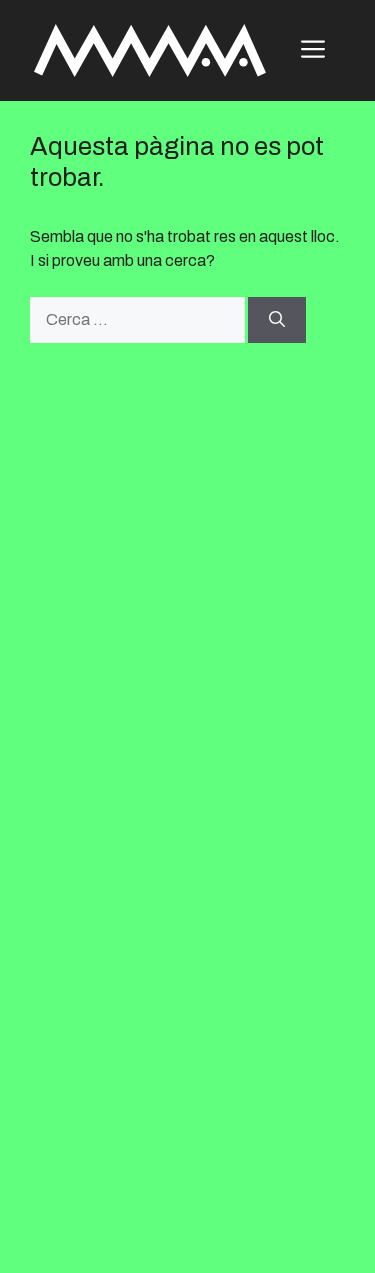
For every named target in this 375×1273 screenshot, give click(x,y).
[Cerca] (277, 320)
